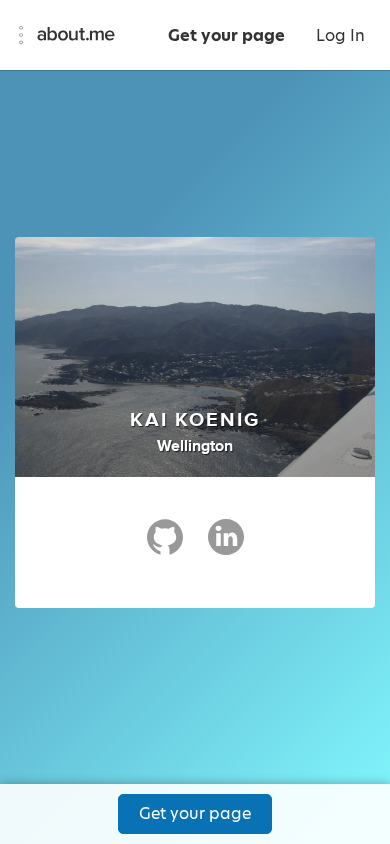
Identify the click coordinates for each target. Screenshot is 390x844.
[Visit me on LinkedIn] (226, 546)
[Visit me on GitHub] (165, 546)
